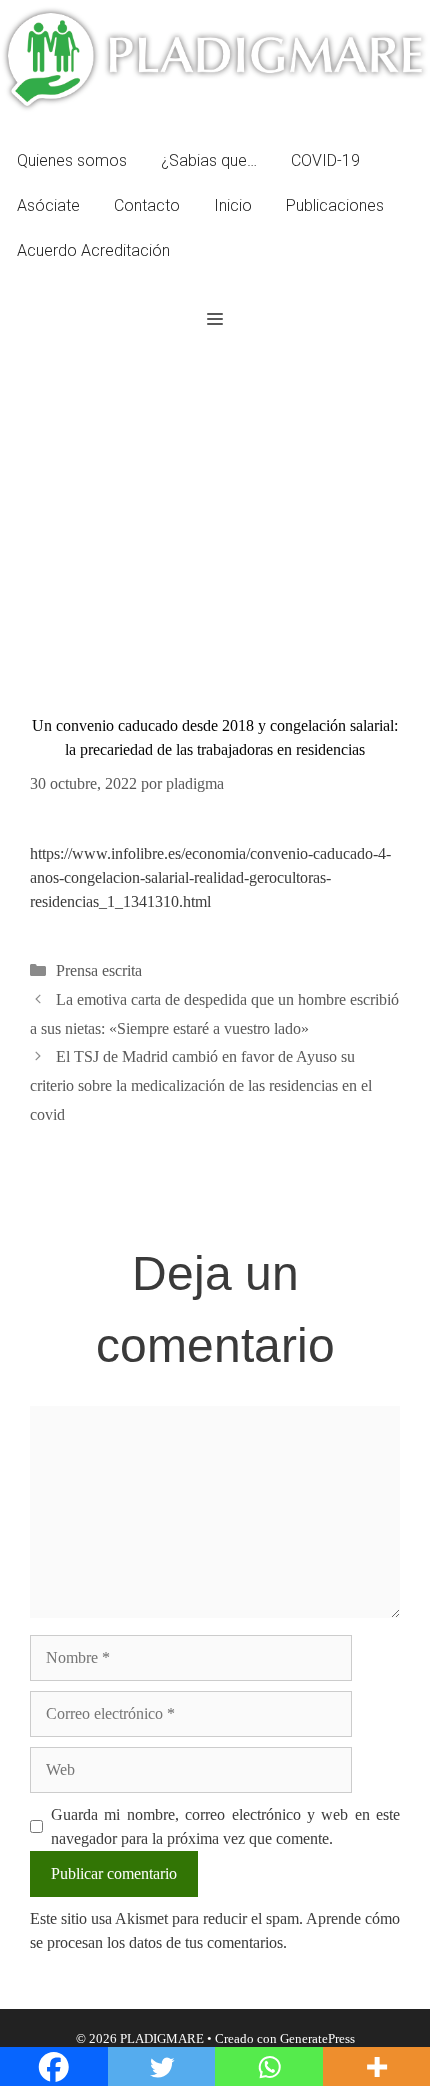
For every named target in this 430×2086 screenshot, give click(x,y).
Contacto (147, 205)
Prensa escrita (99, 970)
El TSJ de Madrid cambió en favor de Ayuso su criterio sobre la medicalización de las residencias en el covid (201, 1085)
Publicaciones (335, 205)
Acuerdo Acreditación (93, 250)
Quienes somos (72, 160)
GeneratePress (317, 2038)
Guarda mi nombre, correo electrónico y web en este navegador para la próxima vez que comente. (225, 1826)
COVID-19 (325, 160)
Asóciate (48, 205)
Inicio (233, 205)
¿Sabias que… (209, 160)
